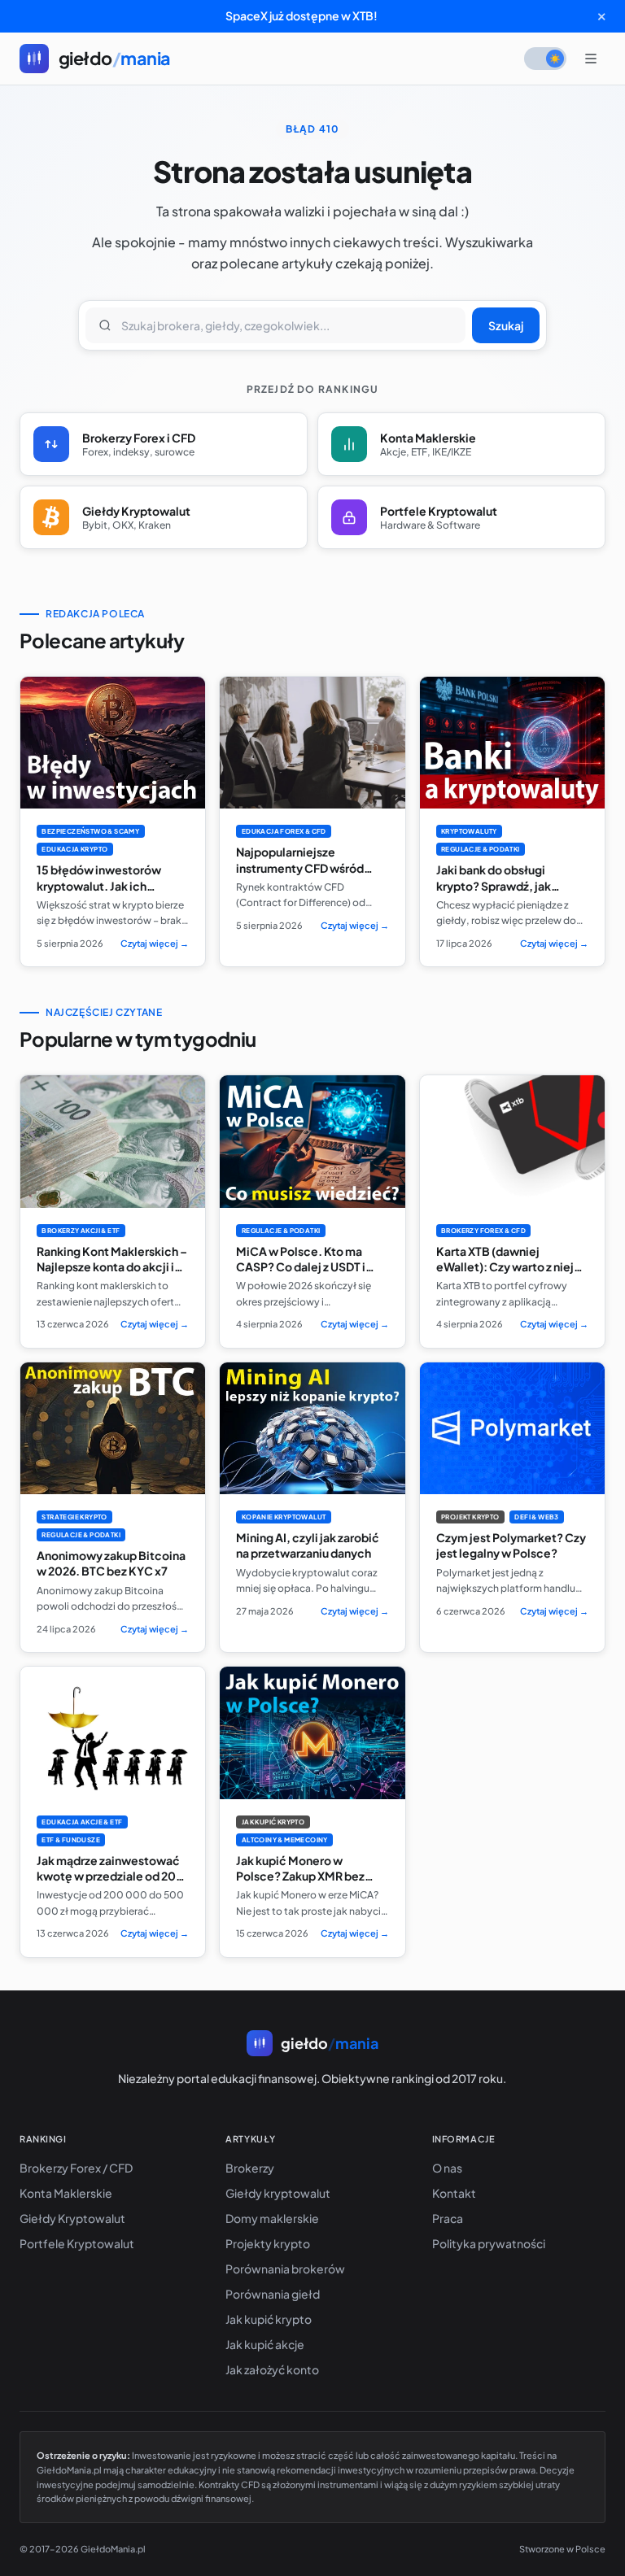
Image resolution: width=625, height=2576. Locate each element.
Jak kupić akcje (265, 2344)
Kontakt (454, 2193)
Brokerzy (250, 2168)
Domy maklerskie (272, 2218)
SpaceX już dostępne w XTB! (302, 15)
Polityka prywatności (489, 2243)
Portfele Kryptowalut (77, 2243)
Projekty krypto (268, 2243)
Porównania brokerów (285, 2269)
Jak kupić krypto (269, 2319)
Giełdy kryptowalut (278, 2193)
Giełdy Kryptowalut (72, 2218)
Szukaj (506, 325)
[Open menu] (591, 59)
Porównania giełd (273, 2294)
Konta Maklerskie (66, 2193)
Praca (448, 2218)
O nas (447, 2168)
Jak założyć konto (272, 2369)
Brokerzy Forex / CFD (76, 2168)
